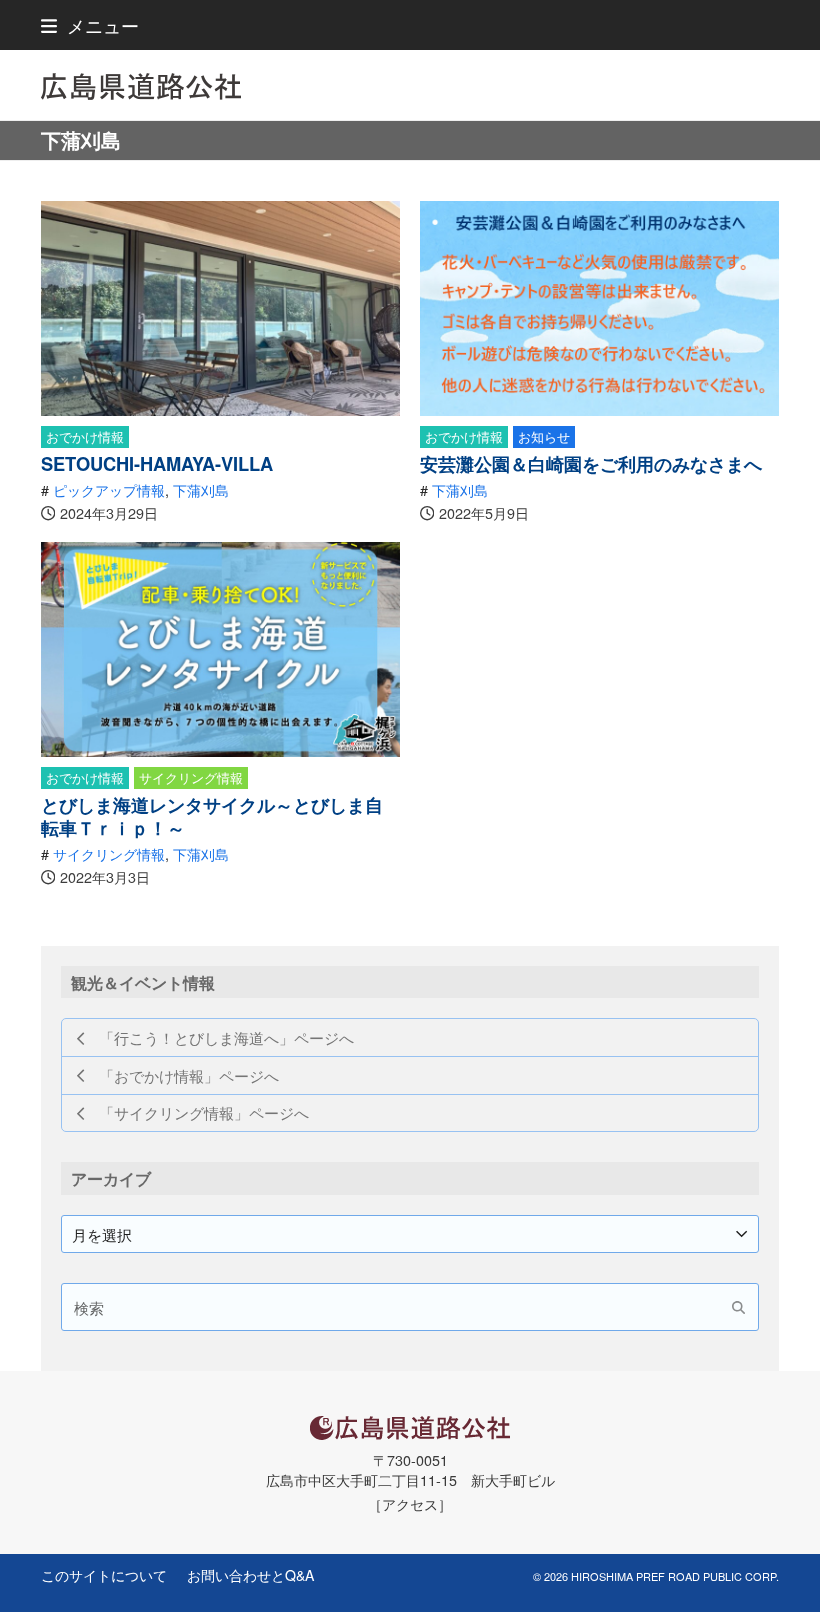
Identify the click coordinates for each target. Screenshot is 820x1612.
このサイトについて (104, 1575)
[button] (90, 25)
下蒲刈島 (201, 489)
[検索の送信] (738, 1307)
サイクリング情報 (191, 777)
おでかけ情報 (85, 436)
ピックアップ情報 (109, 489)
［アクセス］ (410, 1503)
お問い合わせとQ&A (250, 1575)
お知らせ (544, 436)
